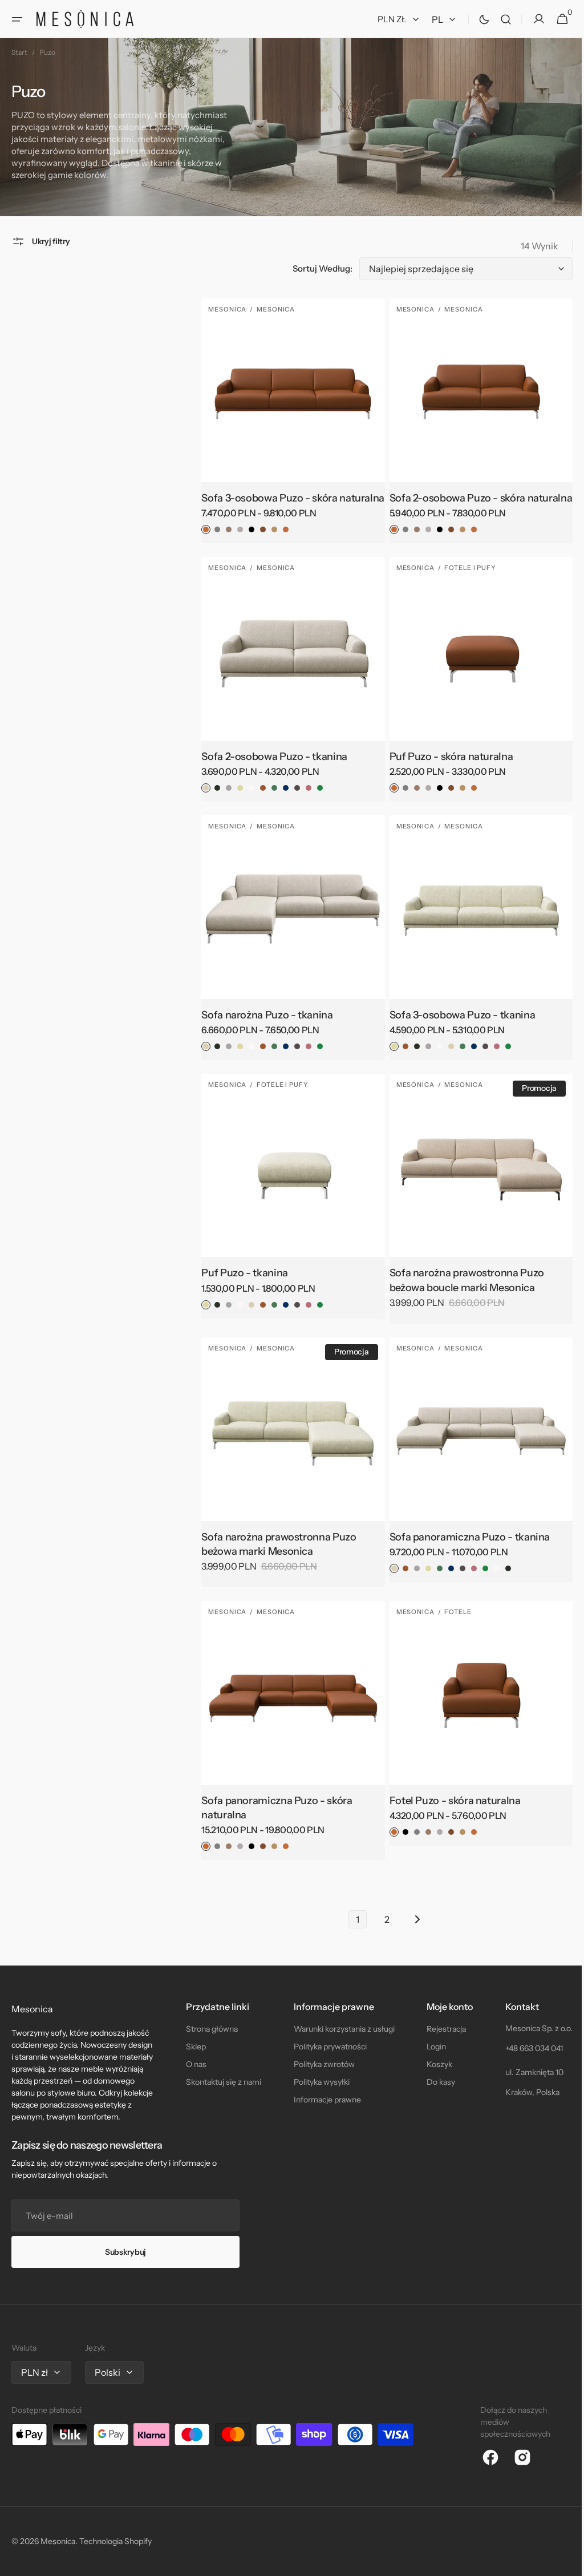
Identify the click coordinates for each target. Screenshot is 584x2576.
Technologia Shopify (115, 2541)
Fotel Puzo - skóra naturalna (449, 1798)
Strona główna (210, 2029)
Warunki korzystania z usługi (340, 2029)
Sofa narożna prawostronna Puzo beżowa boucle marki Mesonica (461, 1283)
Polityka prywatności (326, 2047)
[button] (17, 19)
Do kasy (435, 2082)
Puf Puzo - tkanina (242, 1276)
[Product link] (289, 426)
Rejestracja (440, 2029)
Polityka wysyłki (317, 2082)
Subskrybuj (125, 2252)
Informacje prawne (323, 2100)
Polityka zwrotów (320, 2064)
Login (430, 2047)
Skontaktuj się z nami (221, 2082)
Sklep (194, 2047)
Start (19, 52)
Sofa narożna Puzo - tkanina (264, 1021)
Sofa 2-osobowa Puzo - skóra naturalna (452, 502)
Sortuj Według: (314, 268)
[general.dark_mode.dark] (476, 19)
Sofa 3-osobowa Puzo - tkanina (457, 1021)
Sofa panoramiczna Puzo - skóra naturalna (274, 1805)
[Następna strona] (411, 1917)
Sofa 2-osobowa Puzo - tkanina (271, 765)
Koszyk (433, 2064)
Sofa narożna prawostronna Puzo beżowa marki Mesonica (276, 1544)
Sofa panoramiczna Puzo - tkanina (464, 1537)
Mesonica (58, 2541)
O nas (194, 2064)
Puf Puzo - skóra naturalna (446, 765)
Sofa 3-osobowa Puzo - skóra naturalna (266, 502)
